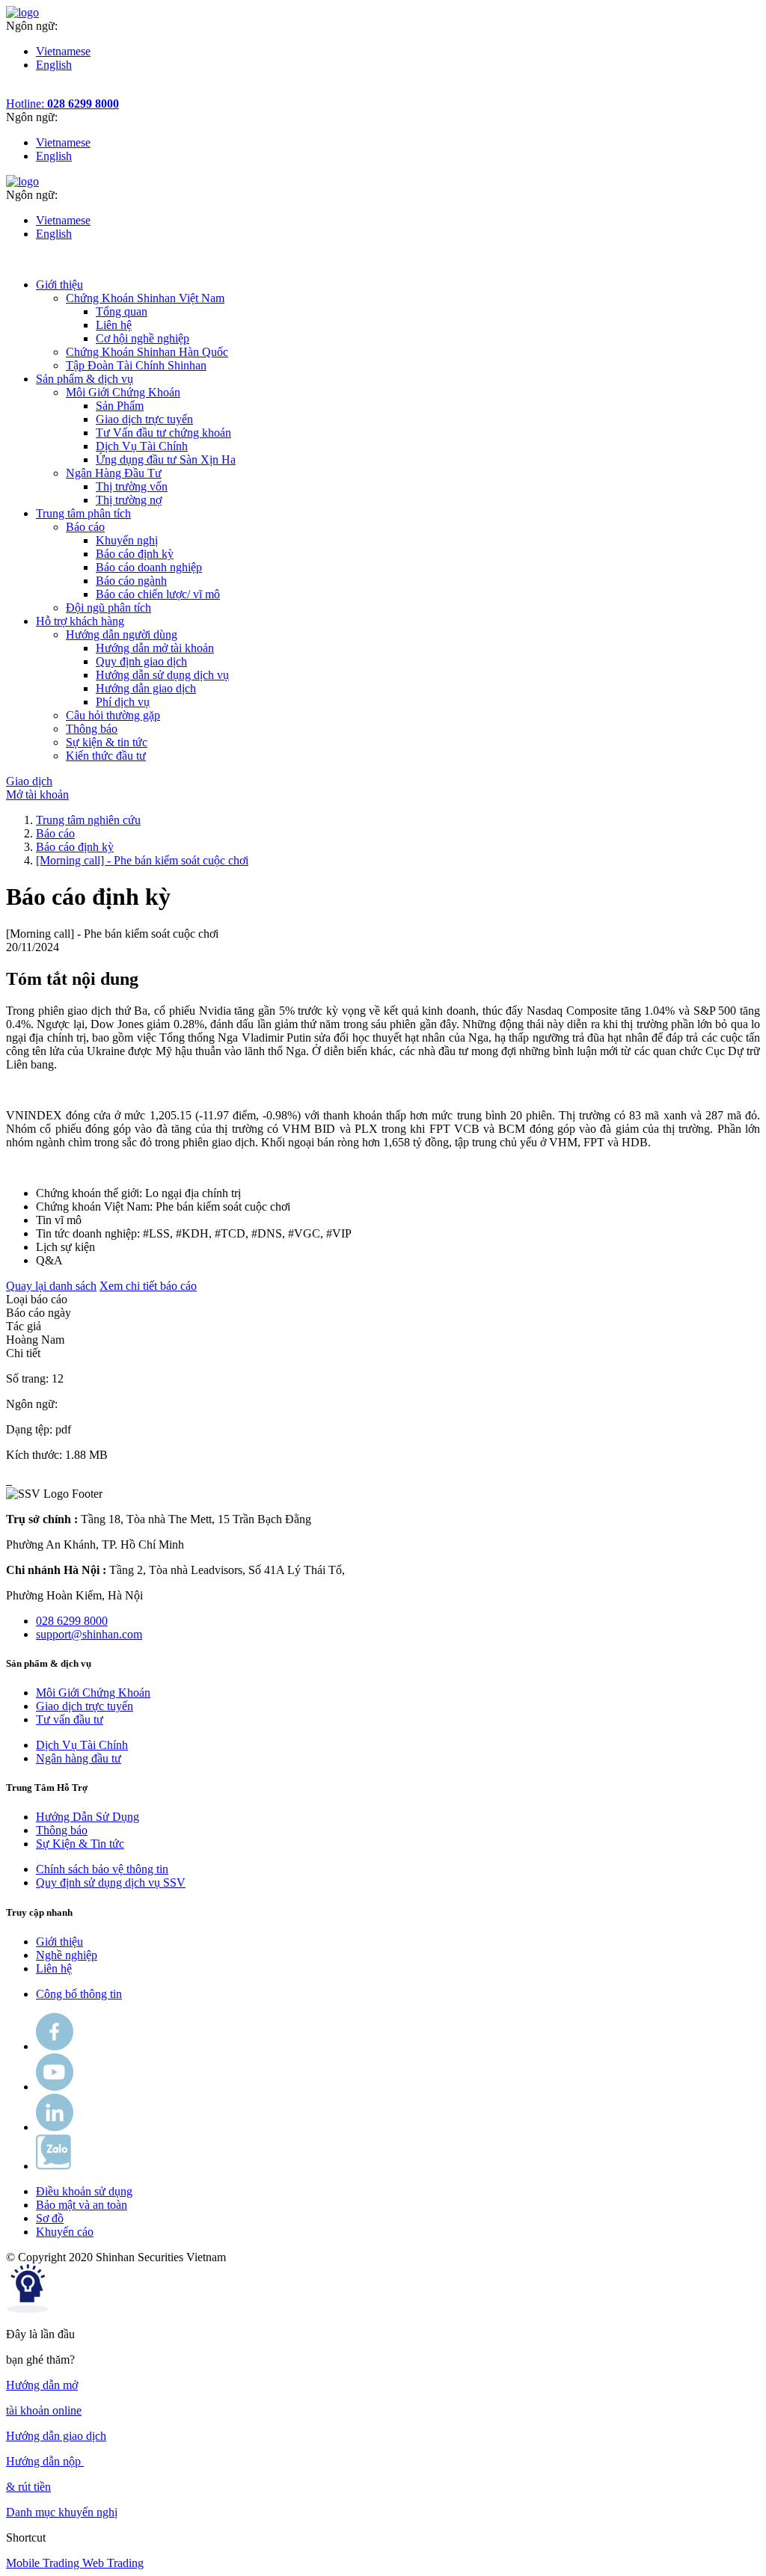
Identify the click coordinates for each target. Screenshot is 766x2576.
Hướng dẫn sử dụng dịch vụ (162, 675)
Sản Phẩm (120, 406)
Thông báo (62, 1830)
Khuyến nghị (127, 540)
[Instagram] (55, 2127)
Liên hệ (114, 325)
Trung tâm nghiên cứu (88, 820)
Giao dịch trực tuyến (144, 419)
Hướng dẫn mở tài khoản (155, 648)
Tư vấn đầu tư (70, 1719)
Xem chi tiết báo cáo (148, 1286)
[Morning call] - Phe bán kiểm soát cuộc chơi (142, 860)
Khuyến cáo (65, 2232)
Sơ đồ (50, 2218)
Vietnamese (63, 51)
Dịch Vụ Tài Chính (142, 446)
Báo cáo (55, 833)
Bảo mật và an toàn (82, 2205)
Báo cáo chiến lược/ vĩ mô (158, 594)
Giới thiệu (59, 1942)
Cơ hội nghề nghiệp (143, 338)
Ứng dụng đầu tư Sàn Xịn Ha (166, 459)
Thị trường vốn (132, 486)
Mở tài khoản (37, 794)
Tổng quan (122, 311)
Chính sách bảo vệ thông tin (102, 1869)
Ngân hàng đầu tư (79, 1758)
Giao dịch (29, 781)
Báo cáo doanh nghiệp (149, 567)
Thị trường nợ (129, 500)
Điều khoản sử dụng (84, 2191)
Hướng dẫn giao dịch (146, 688)
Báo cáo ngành (131, 581)
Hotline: (62, 104)
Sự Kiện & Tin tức (80, 1844)
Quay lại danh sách (51, 1286)
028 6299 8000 (72, 1621)
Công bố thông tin (79, 1994)
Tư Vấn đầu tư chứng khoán (163, 433)
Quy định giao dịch (141, 661)
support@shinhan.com (89, 1634)
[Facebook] (55, 2046)
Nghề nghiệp (67, 1955)
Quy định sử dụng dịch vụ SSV (111, 1882)
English (54, 65)
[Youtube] (55, 2087)
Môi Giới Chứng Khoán (93, 1693)
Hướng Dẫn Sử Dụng (88, 1817)
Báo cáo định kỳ (135, 554)
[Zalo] (53, 2166)
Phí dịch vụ (123, 702)
